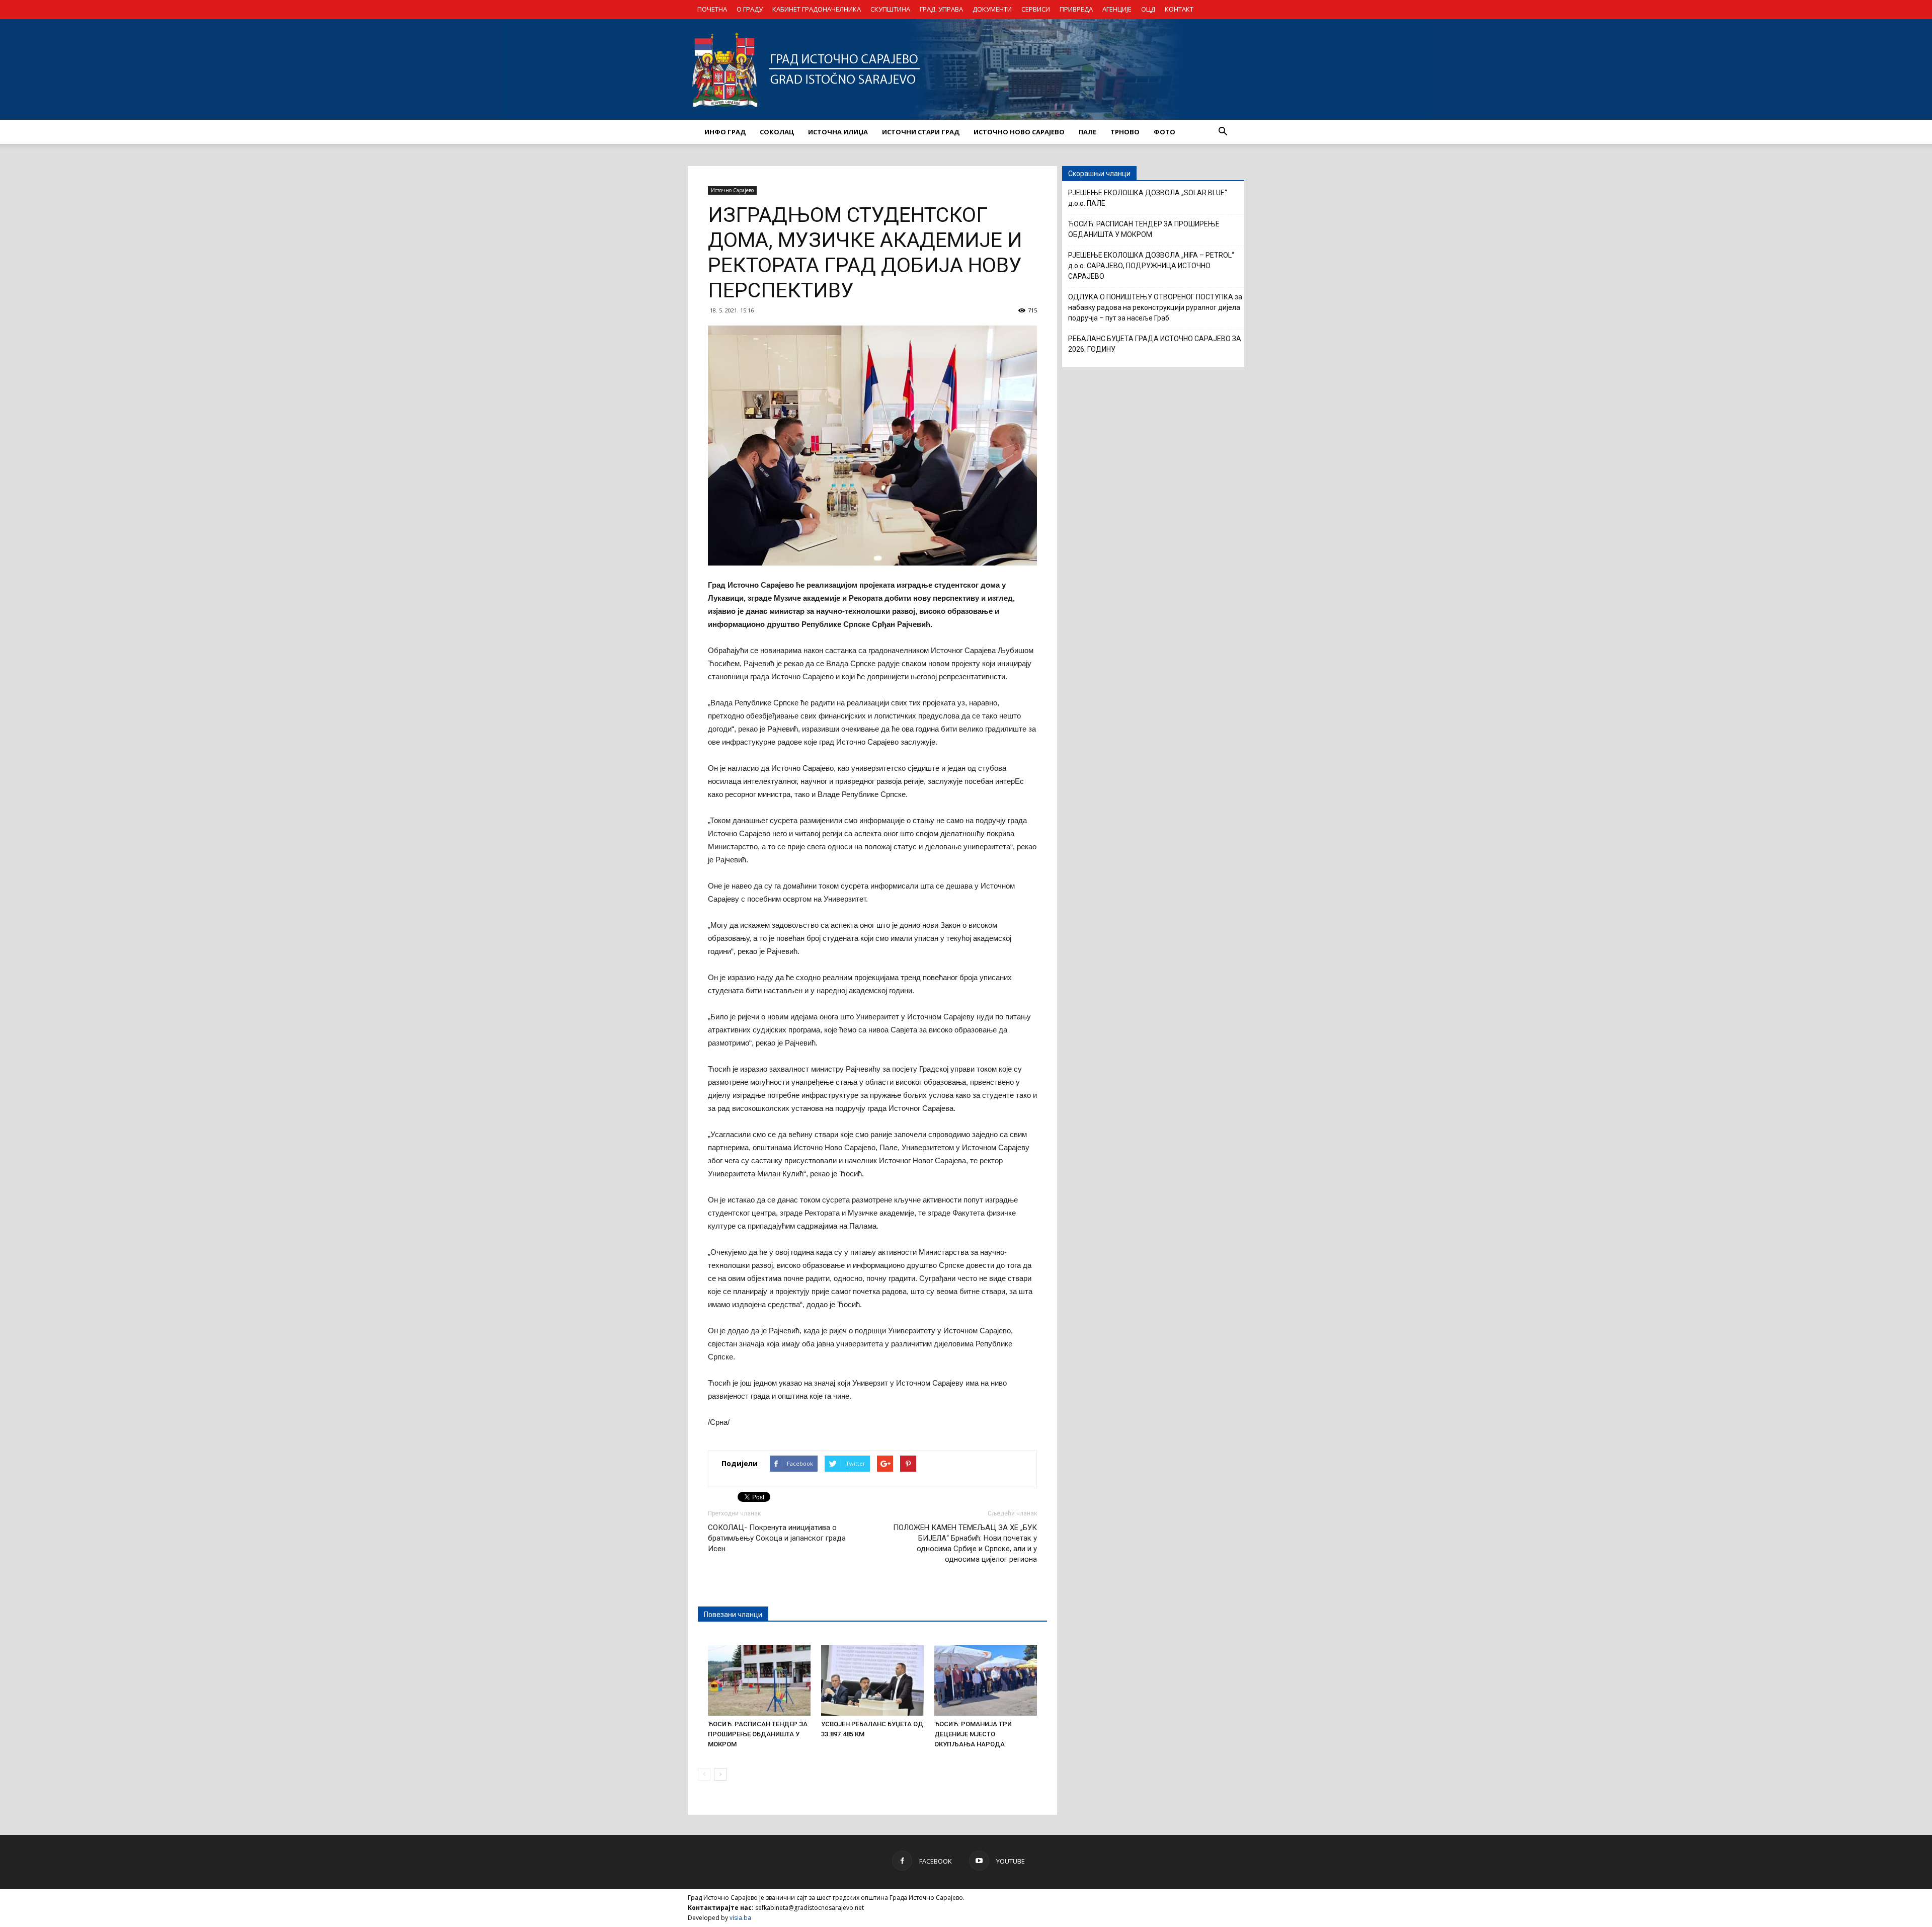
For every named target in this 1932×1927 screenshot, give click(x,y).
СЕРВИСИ (1036, 9)
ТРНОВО (1125, 132)
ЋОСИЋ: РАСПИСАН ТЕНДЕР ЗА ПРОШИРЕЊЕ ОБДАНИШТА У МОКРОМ (758, 1734)
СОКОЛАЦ (777, 132)
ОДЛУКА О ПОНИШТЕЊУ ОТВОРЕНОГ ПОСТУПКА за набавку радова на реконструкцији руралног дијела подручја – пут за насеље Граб (1155, 307)
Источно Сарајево (732, 190)
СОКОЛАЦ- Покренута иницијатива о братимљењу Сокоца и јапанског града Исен (777, 1538)
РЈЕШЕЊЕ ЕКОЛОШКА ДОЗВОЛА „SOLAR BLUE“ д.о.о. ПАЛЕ (1148, 198)
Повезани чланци (733, 1615)
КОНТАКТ (1179, 9)
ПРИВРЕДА (1076, 9)
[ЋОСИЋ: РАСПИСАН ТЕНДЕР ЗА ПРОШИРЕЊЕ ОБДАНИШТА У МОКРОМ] (759, 1680)
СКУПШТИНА (890, 9)
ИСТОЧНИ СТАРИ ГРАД (921, 132)
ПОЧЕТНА (712, 9)
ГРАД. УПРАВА (941, 9)
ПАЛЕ (1088, 132)
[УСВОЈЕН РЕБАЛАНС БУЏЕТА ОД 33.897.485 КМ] (872, 1680)
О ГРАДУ (750, 9)
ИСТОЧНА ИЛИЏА (838, 132)
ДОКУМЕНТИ (992, 9)
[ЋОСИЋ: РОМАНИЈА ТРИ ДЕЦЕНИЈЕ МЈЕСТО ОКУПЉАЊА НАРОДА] (986, 1680)
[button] (1223, 132)
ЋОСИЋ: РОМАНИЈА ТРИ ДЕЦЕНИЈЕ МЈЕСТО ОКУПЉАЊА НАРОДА (973, 1734)
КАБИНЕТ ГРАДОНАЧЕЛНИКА (817, 9)
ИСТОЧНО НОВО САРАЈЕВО (1019, 132)
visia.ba (740, 1918)
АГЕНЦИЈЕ (1117, 9)
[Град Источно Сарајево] (966, 69)
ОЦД (1148, 9)
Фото (1164, 132)
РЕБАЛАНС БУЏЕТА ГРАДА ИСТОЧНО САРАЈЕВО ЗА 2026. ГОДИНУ (1155, 344)
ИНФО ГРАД (725, 132)
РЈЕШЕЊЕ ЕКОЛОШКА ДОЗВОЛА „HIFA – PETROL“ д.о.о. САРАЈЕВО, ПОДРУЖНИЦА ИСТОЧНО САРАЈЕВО (1151, 266)
